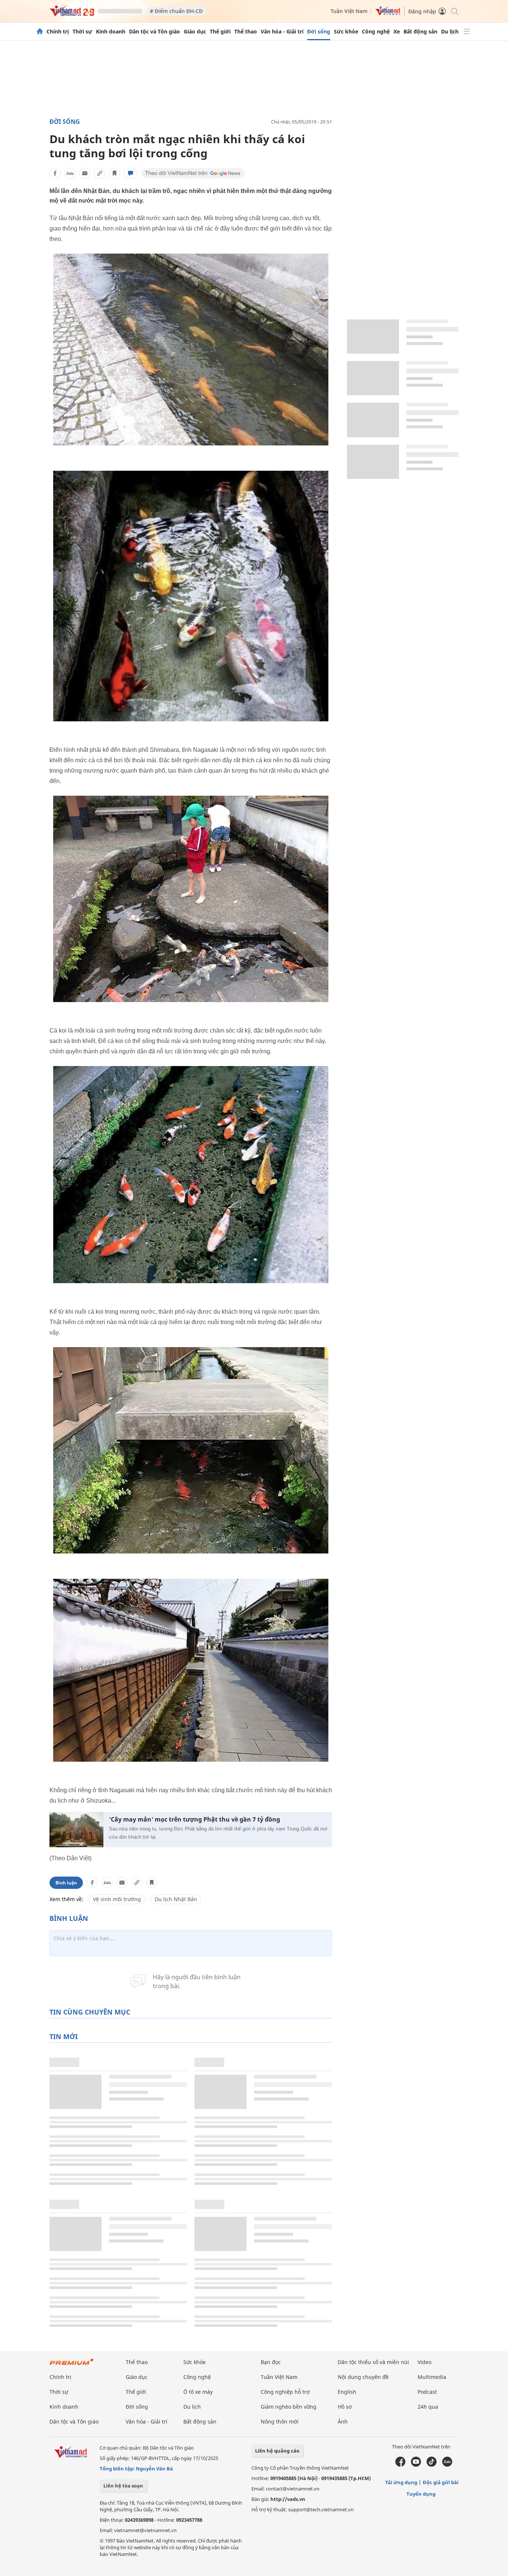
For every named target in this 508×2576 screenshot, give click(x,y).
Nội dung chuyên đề (363, 2377)
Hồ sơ (345, 2407)
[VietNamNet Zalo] (447, 2465)
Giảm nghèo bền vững (289, 2407)
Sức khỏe (346, 32)
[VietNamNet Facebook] (400, 2465)
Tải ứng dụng (401, 2482)
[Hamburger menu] (467, 32)
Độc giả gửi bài (441, 2482)
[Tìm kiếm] (454, 11)
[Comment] (131, 173)
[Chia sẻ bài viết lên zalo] (70, 173)
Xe (397, 32)
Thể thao (246, 32)
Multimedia (432, 2377)
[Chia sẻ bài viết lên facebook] (55, 173)
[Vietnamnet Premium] (72, 2365)
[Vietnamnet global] (388, 14)
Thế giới (220, 32)
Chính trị (58, 32)
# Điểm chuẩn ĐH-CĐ (176, 11)
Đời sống (319, 32)
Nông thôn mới (280, 2422)
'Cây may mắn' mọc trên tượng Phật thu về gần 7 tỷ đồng (194, 1820)
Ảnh (343, 2422)
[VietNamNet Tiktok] (432, 2465)
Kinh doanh (111, 32)
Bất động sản (420, 32)
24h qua (428, 2407)
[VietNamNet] (40, 32)
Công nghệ (376, 32)
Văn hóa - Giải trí (282, 32)
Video (425, 2362)
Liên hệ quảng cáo (277, 2451)
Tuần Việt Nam (349, 11)
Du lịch (450, 32)
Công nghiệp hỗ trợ (285, 2392)
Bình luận (66, 1883)
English (347, 2392)
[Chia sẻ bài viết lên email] (85, 173)
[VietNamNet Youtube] (416, 2465)
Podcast (427, 2392)
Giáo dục (195, 32)
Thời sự (82, 32)
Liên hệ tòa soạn (123, 2486)
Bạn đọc (271, 2362)
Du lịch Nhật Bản (176, 1899)
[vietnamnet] (72, 14)
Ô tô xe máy (198, 2392)
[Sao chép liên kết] (100, 173)
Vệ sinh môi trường (117, 1899)
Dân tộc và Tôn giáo (155, 32)
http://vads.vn (288, 2499)
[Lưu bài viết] (115, 173)
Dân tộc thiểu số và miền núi (373, 2362)
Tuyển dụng (421, 2494)
